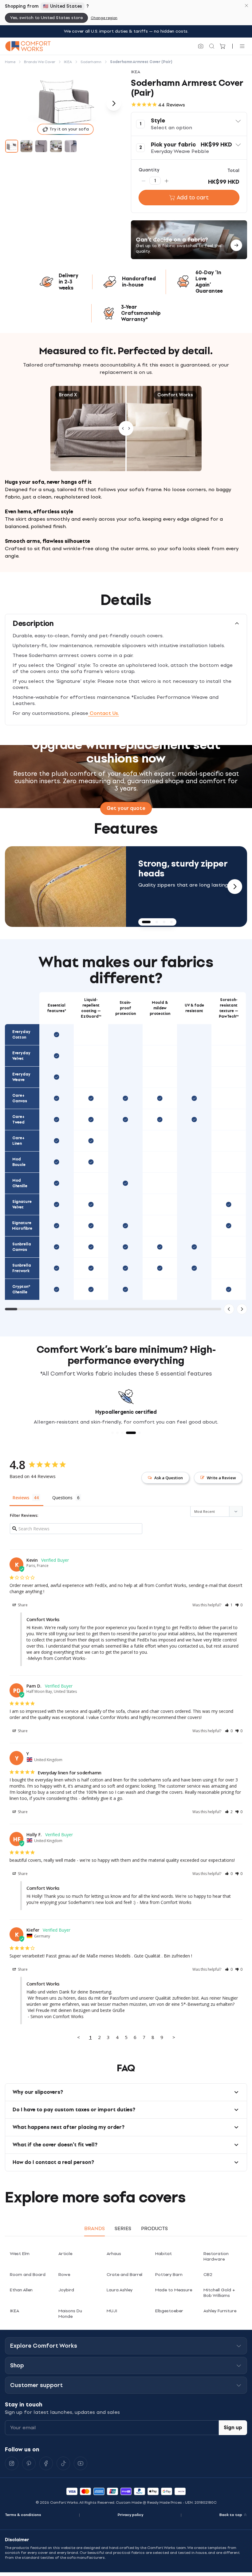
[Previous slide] (17, 887)
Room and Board (28, 2275)
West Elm (20, 2254)
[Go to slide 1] (12, 146)
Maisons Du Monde (70, 2314)
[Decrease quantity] (144, 181)
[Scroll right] (242, 1309)
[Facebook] (46, 2463)
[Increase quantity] (167, 181)
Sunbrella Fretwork (22, 1268)
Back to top (231, 2515)
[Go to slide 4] (56, 146)
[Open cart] (223, 46)
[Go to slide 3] (41, 146)
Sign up (233, 2428)
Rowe (64, 2275)
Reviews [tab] (21, 1498)
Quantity (149, 170)
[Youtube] (81, 2463)
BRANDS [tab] (94, 2228)
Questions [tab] (62, 1498)
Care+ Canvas (20, 1098)
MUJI (112, 2311)
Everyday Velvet (21, 1056)
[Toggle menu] (242, 46)
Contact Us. (104, 713)
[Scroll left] (229, 1309)
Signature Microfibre (22, 1226)
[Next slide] (235, 887)
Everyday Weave (21, 1077)
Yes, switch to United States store (46, 18)
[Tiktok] (63, 2463)
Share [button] (22, 1605)
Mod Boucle (19, 1162)
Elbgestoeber (169, 2311)
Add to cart (193, 198)
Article (65, 2254)
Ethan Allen (21, 2290)
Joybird (66, 2290)
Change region (104, 18)
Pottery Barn (169, 2275)
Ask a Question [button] (169, 1478)
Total (233, 171)
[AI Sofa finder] (201, 46)
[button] (189, 124)
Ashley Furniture (220, 2311)
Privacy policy (130, 2515)
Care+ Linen (18, 1141)
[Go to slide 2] (26, 146)
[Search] (212, 46)
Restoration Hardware (216, 2256)
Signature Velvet (22, 1204)
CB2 (208, 2275)
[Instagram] (12, 2463)
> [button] (174, 2037)
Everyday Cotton (21, 1035)
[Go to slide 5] (71, 146)
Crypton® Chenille (21, 1289)
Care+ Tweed (18, 1120)
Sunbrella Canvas (22, 1247)
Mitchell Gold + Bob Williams (219, 2293)
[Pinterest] (29, 2463)
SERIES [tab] (123, 2228)
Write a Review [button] (221, 1478)
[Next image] (114, 103)
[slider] (126, 429)
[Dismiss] (246, 6)
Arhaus (114, 2254)
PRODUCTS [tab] (154, 2228)
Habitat (163, 2254)
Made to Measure (174, 2290)
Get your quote (126, 808)
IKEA (14, 2311)
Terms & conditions (23, 2515)
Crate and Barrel (124, 2275)
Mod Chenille (20, 1183)
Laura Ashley (120, 2290)
